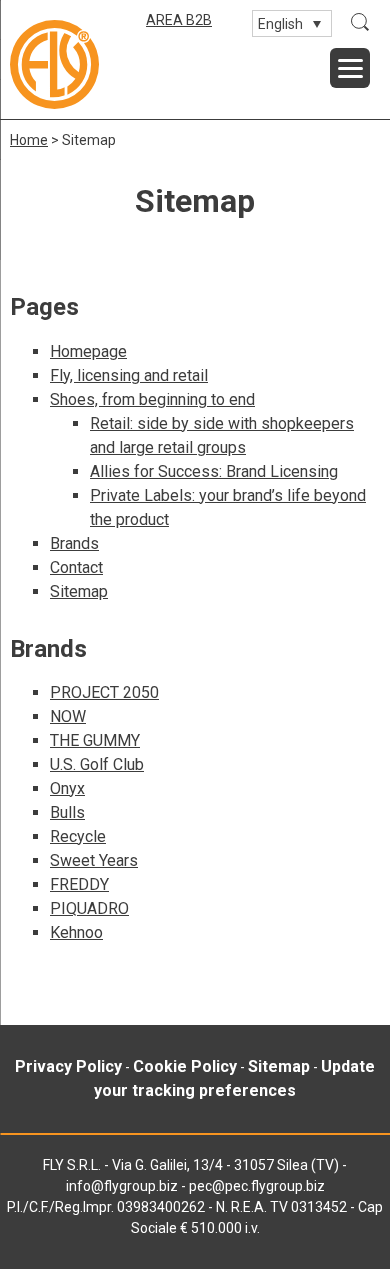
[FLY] (54, 64)
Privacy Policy (68, 1066)
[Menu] (350, 68)
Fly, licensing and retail (129, 375)
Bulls (67, 812)
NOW (68, 716)
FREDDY (79, 884)
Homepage (88, 351)
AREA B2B (179, 20)
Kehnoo (76, 932)
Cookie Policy (185, 1066)
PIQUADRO (89, 908)
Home (29, 140)
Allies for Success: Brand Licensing (214, 471)
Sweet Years (94, 860)
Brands (74, 543)
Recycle (78, 836)
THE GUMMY (95, 740)
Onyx (67, 788)
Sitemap (79, 591)
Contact (76, 567)
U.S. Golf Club (97, 764)
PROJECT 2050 (104, 692)
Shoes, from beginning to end (152, 399)
